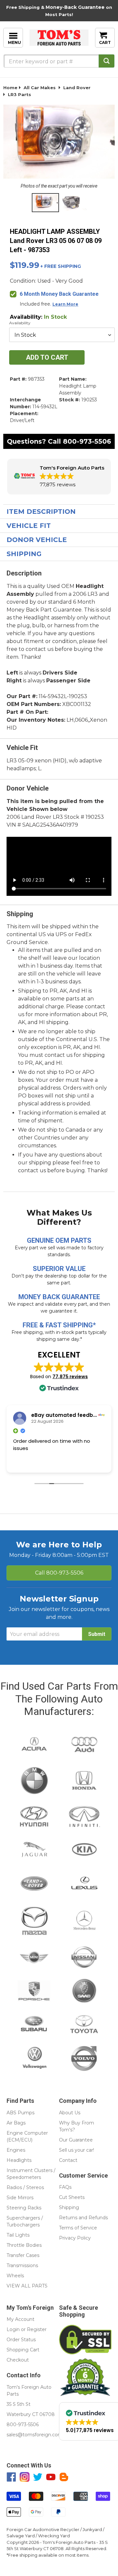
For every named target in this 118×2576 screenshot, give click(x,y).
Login (13, 2329)
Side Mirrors (20, 2198)
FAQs (65, 2187)
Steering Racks (24, 2208)
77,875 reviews (70, 1377)
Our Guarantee (76, 2140)
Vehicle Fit (29, 526)
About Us (70, 2113)
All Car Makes (40, 88)
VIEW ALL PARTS (27, 2286)
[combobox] (59, 61)
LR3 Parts (20, 94)
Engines (16, 2150)
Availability (20, 323)
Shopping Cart (23, 2350)
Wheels (15, 2276)
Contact (68, 2160)
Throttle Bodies (24, 2245)
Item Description (41, 512)
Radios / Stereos (25, 2187)
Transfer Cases (23, 2255)
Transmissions (22, 2265)
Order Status (21, 2340)
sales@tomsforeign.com (35, 2435)
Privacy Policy (75, 2238)
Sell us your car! (77, 2150)
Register (37, 2329)
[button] (59, 477)
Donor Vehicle (37, 540)
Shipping (24, 554)
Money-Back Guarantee (75, 7)
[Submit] (107, 61)
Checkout (18, 2360)
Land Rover (77, 88)
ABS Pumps (20, 2113)
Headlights (19, 2160)
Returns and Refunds (83, 2218)
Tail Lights (18, 2235)
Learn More (65, 304)
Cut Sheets (72, 2197)
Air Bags (16, 2123)
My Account (20, 2319)
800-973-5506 (87, 441)
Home (10, 88)
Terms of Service (78, 2228)
